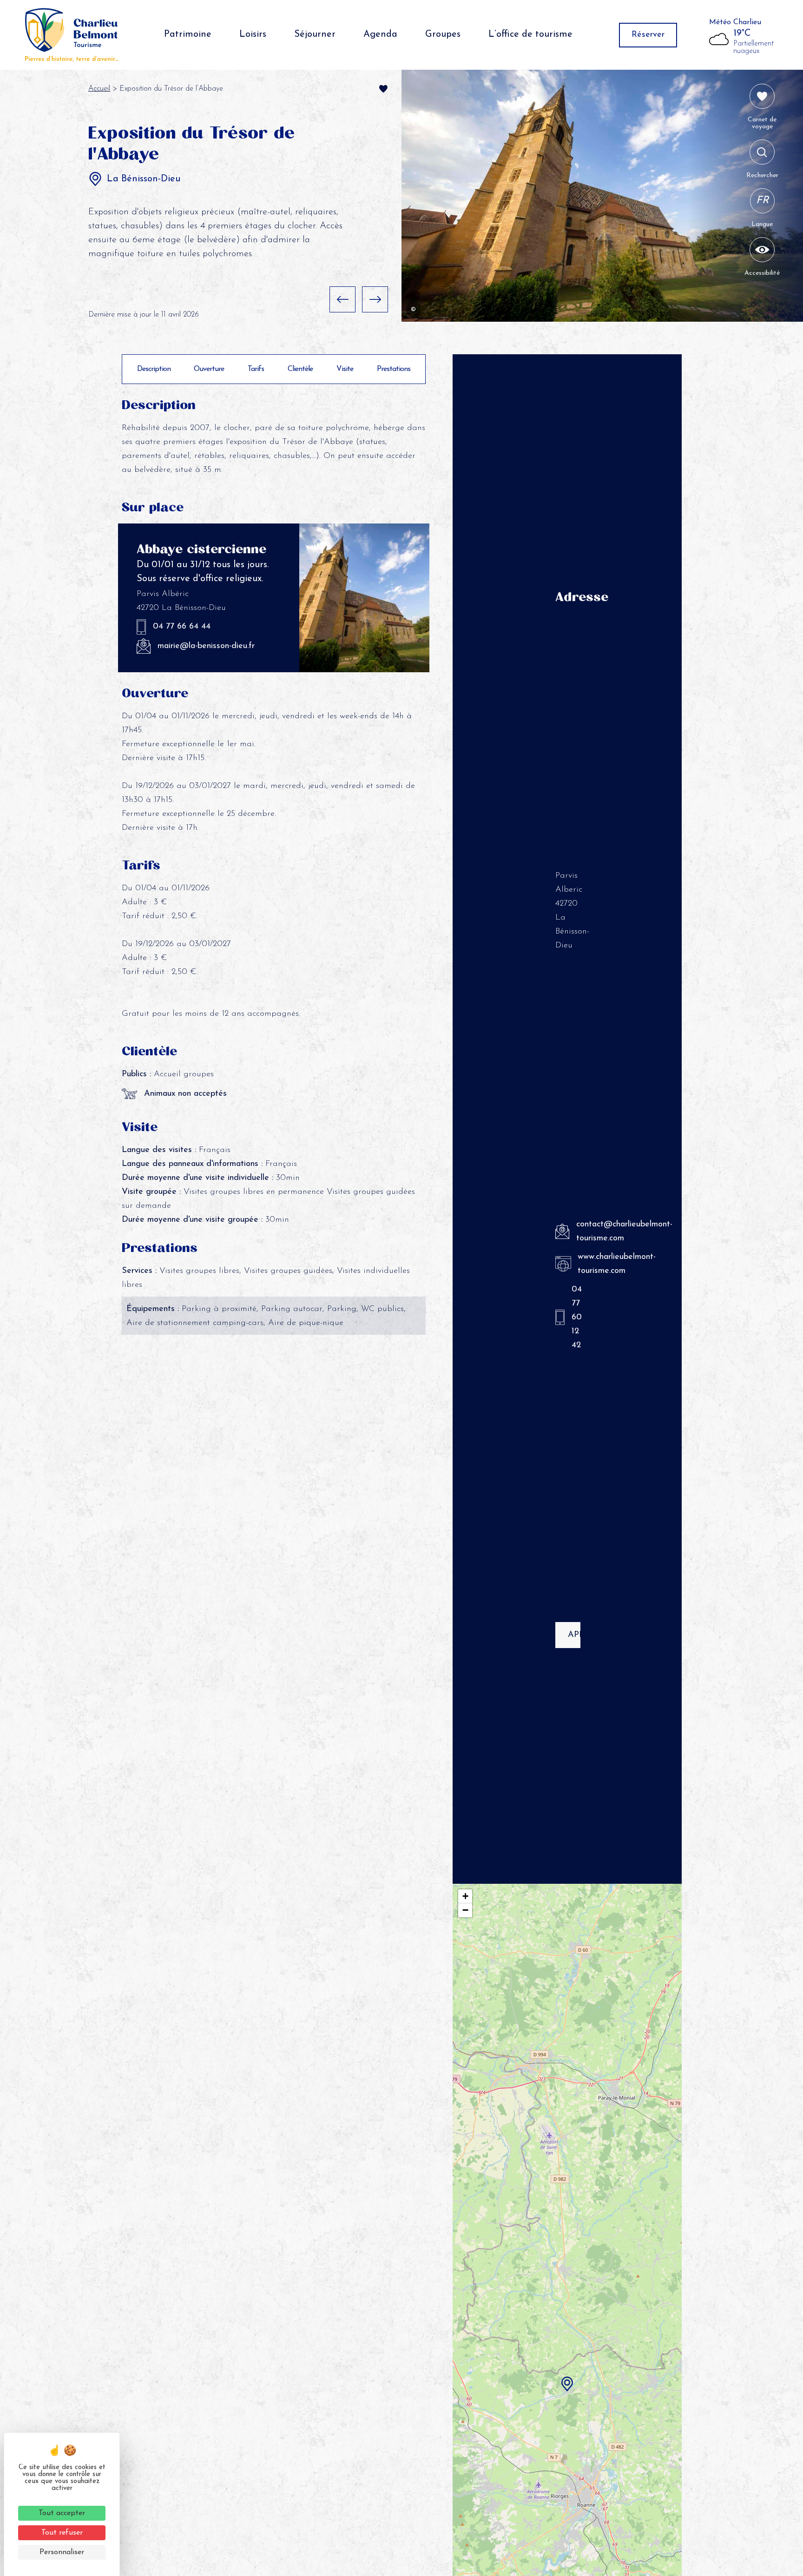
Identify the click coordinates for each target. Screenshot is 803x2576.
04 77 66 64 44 (182, 627)
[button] (342, 299)
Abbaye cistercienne (201, 549)
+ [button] (465, 1896)
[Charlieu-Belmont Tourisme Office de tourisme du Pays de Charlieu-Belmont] (72, 35)
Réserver (648, 35)
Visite (345, 369)
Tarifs (256, 369)
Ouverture (209, 369)
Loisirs (253, 34)
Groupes (443, 34)
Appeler (574, 1635)
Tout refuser (62, 2533)
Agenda (380, 34)
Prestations (394, 369)
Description (154, 369)
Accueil (99, 89)
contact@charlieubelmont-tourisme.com (577, 1232)
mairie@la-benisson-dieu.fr (206, 646)
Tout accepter (62, 2513)
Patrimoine (188, 34)
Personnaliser (62, 2552)
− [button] (465, 1910)
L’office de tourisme (530, 34)
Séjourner (315, 34)
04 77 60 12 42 (575, 1318)
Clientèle (300, 369)
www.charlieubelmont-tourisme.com (578, 1264)
